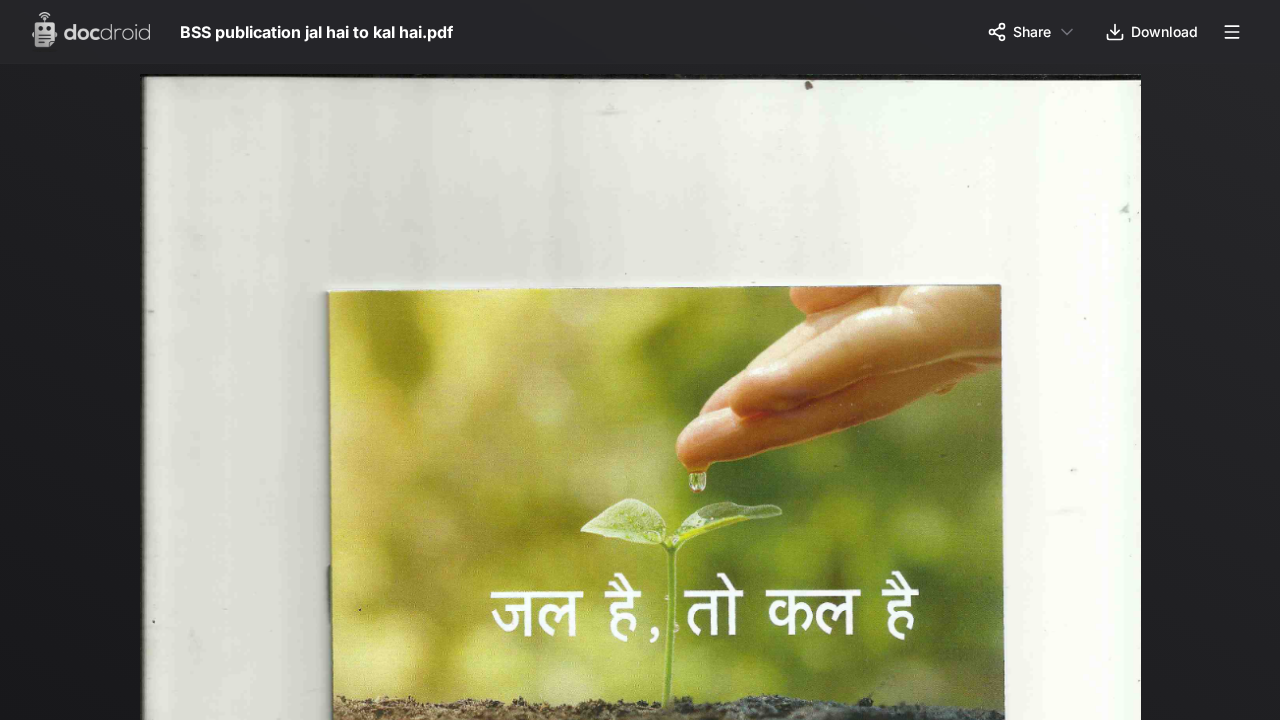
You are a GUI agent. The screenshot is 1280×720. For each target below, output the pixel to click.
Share (1032, 31)
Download (1164, 31)
